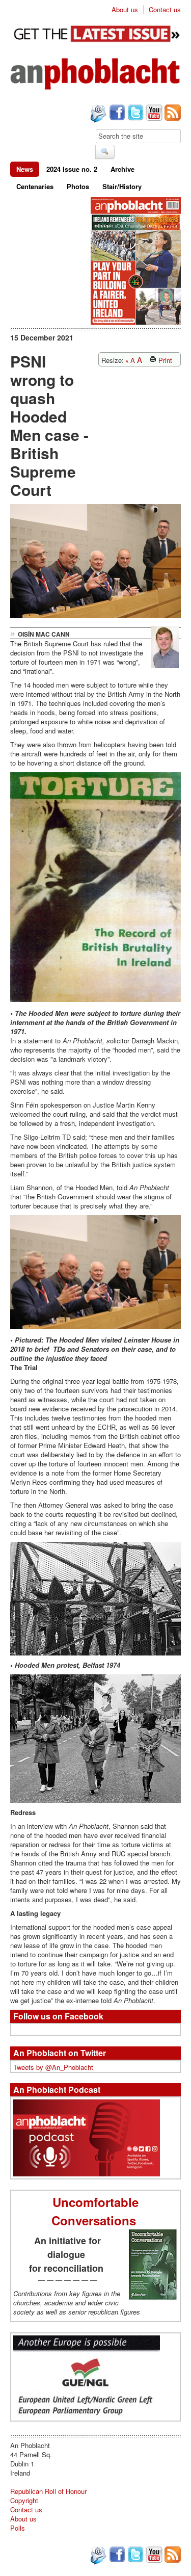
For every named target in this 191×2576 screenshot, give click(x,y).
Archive (122, 169)
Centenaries (35, 186)
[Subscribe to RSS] (172, 114)
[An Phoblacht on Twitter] (134, 114)
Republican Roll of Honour (48, 2491)
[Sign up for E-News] (97, 115)
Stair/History (122, 186)
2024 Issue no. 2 (72, 169)
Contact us (165, 10)
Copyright (24, 2500)
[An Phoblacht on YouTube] (153, 114)
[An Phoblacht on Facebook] (116, 114)
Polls (18, 2528)
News (25, 169)
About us (125, 10)
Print (164, 360)
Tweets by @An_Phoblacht (53, 2067)
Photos (78, 186)
